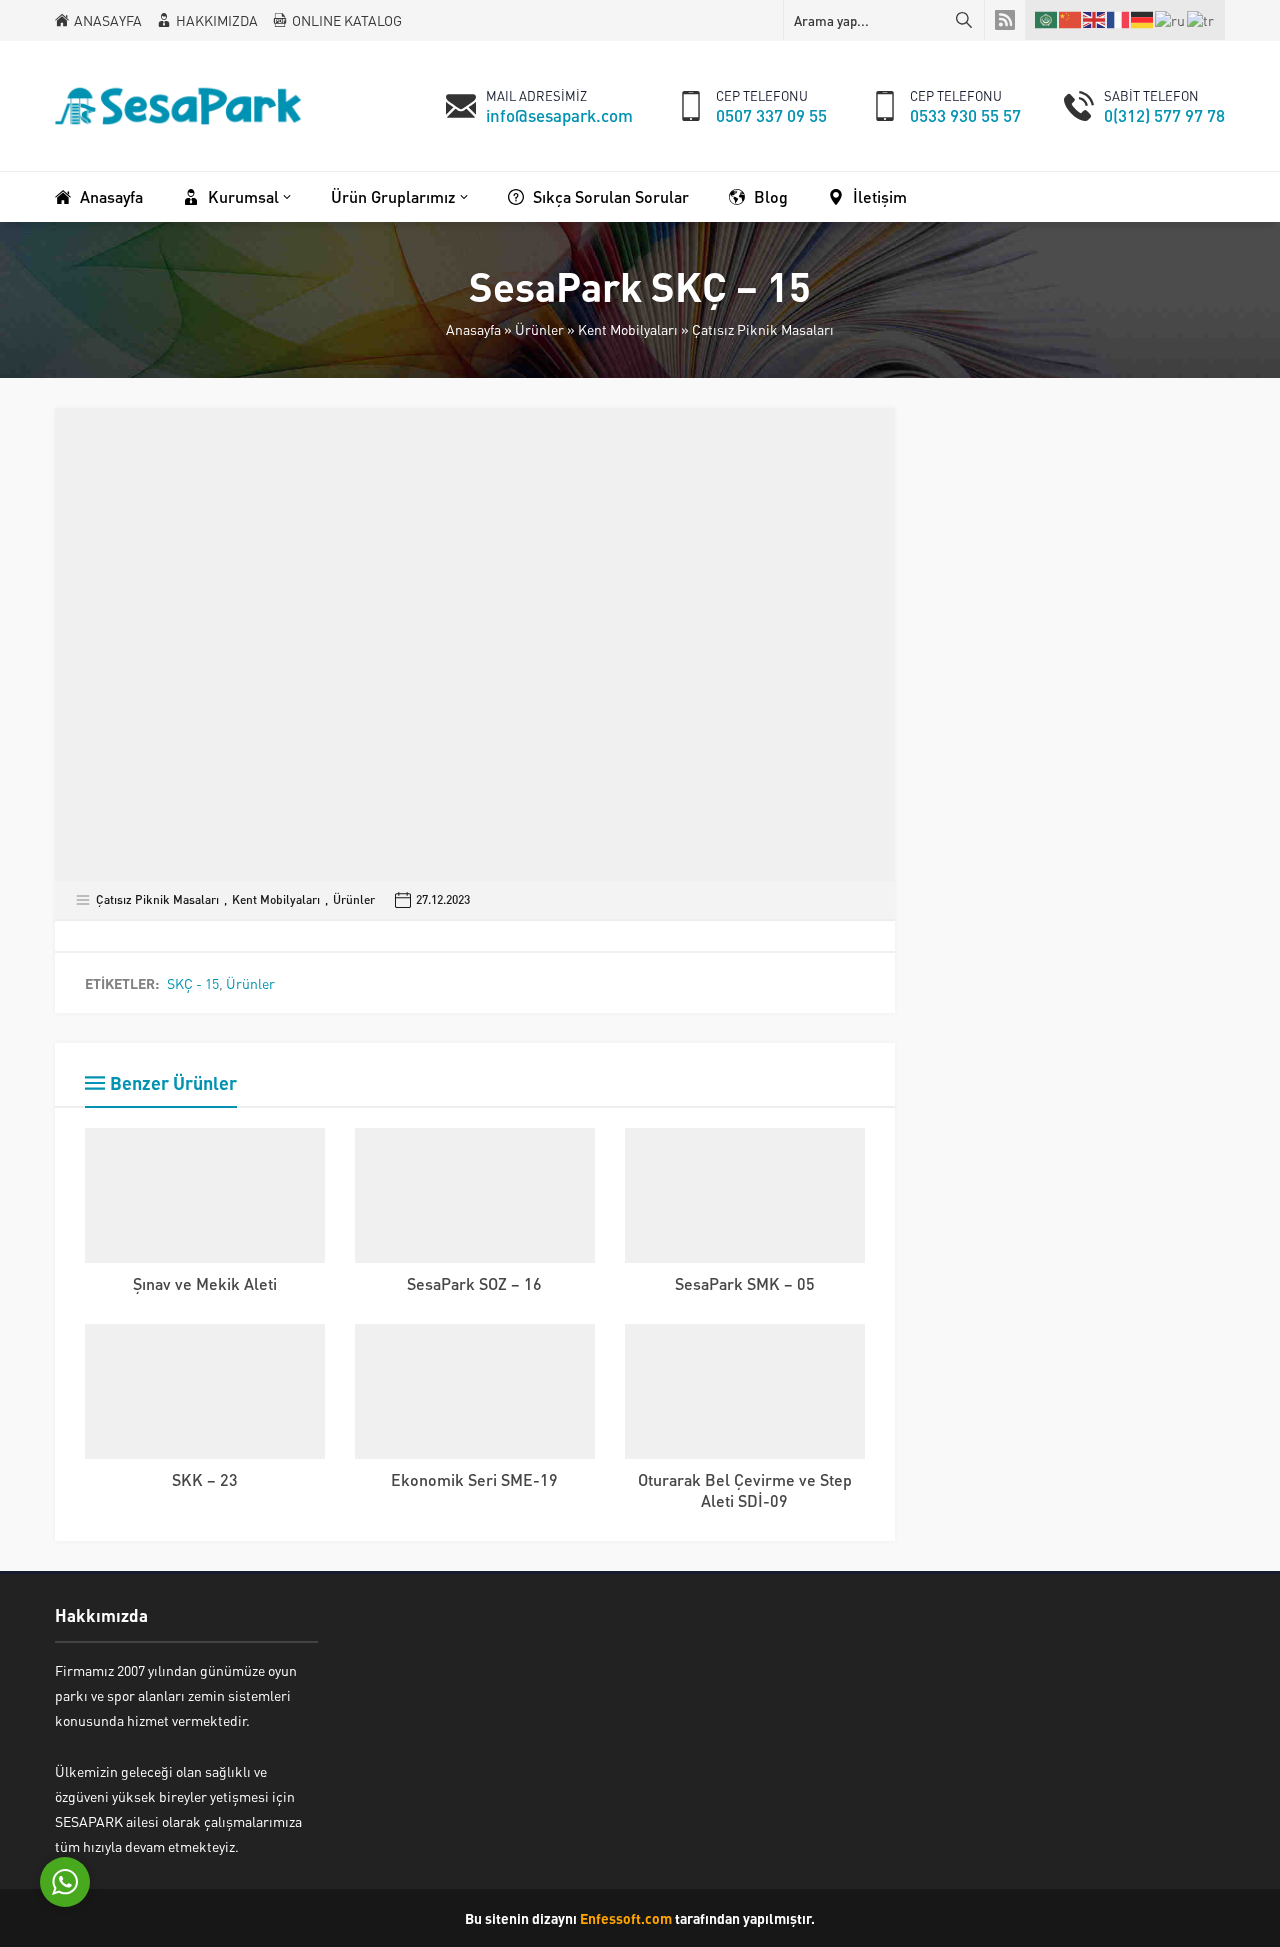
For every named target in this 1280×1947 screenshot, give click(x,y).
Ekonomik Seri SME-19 (474, 1479)
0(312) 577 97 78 (1164, 115)
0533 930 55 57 (965, 115)
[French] (1119, 20)
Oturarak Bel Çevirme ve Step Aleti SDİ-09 (745, 1490)
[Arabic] (1047, 20)
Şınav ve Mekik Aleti (205, 1283)
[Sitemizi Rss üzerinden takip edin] (1005, 20)
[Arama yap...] (964, 20)
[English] (1095, 20)
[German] (1143, 20)
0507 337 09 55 (771, 115)
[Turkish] (1201, 19)
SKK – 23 (205, 1479)
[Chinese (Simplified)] (1071, 20)
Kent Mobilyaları (628, 329)
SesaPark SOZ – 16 (474, 1283)
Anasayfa (473, 329)
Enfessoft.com (626, 1918)
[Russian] (1171, 19)
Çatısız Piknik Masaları (763, 329)
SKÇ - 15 (193, 983)
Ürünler (539, 329)
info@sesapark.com (559, 115)
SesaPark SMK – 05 (745, 1283)
